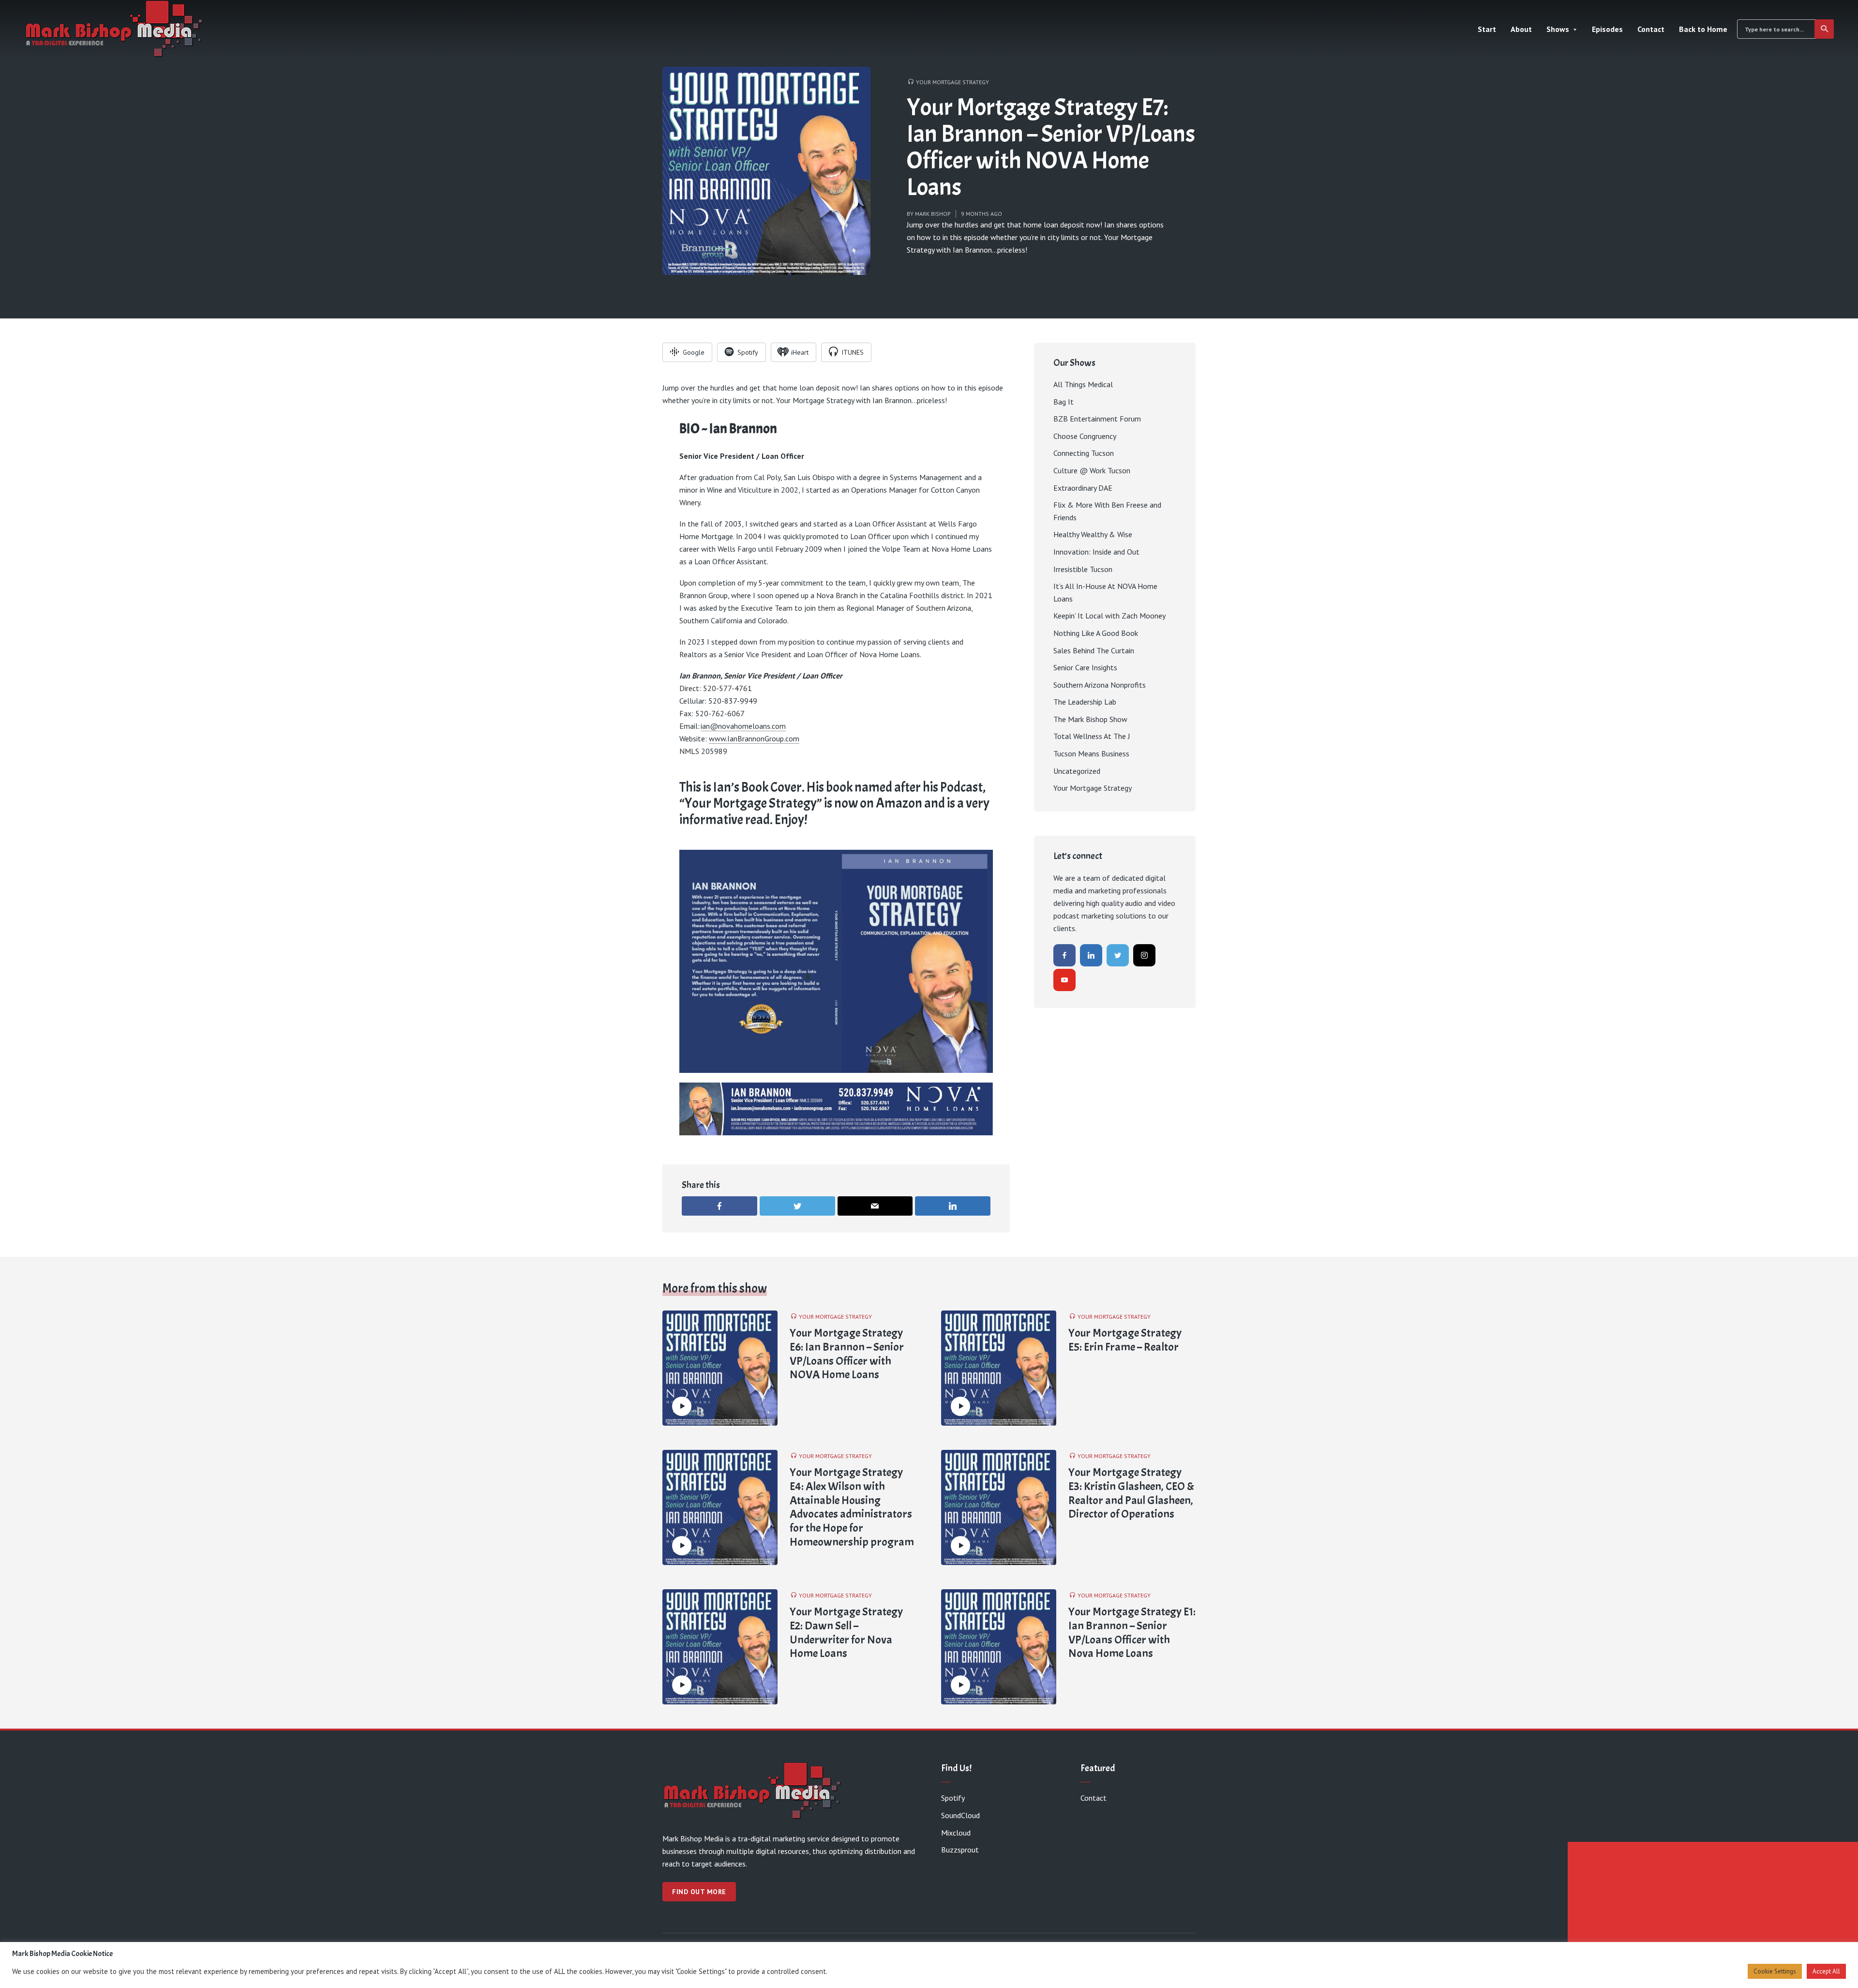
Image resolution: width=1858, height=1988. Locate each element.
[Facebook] (1064, 955)
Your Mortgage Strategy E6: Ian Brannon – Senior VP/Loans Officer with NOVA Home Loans (847, 1354)
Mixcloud (956, 1833)
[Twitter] (1118, 955)
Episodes (1607, 29)
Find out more (699, 1892)
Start (1487, 29)
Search (1824, 29)
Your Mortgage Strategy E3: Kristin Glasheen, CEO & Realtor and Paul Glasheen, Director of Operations (1131, 1493)
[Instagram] (1144, 955)
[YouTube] (1064, 980)
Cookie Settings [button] (1775, 1971)
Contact (1651, 29)
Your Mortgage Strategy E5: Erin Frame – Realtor (1125, 1340)
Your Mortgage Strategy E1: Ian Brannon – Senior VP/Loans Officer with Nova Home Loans (1132, 1633)
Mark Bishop (933, 214)
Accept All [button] (1826, 1971)
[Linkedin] (1091, 955)
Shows (1558, 29)
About (1521, 29)
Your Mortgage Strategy (952, 82)
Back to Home (1703, 29)
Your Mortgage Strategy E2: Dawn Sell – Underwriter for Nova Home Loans (846, 1633)
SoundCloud (960, 1815)
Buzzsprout (960, 1850)
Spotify (953, 1798)
